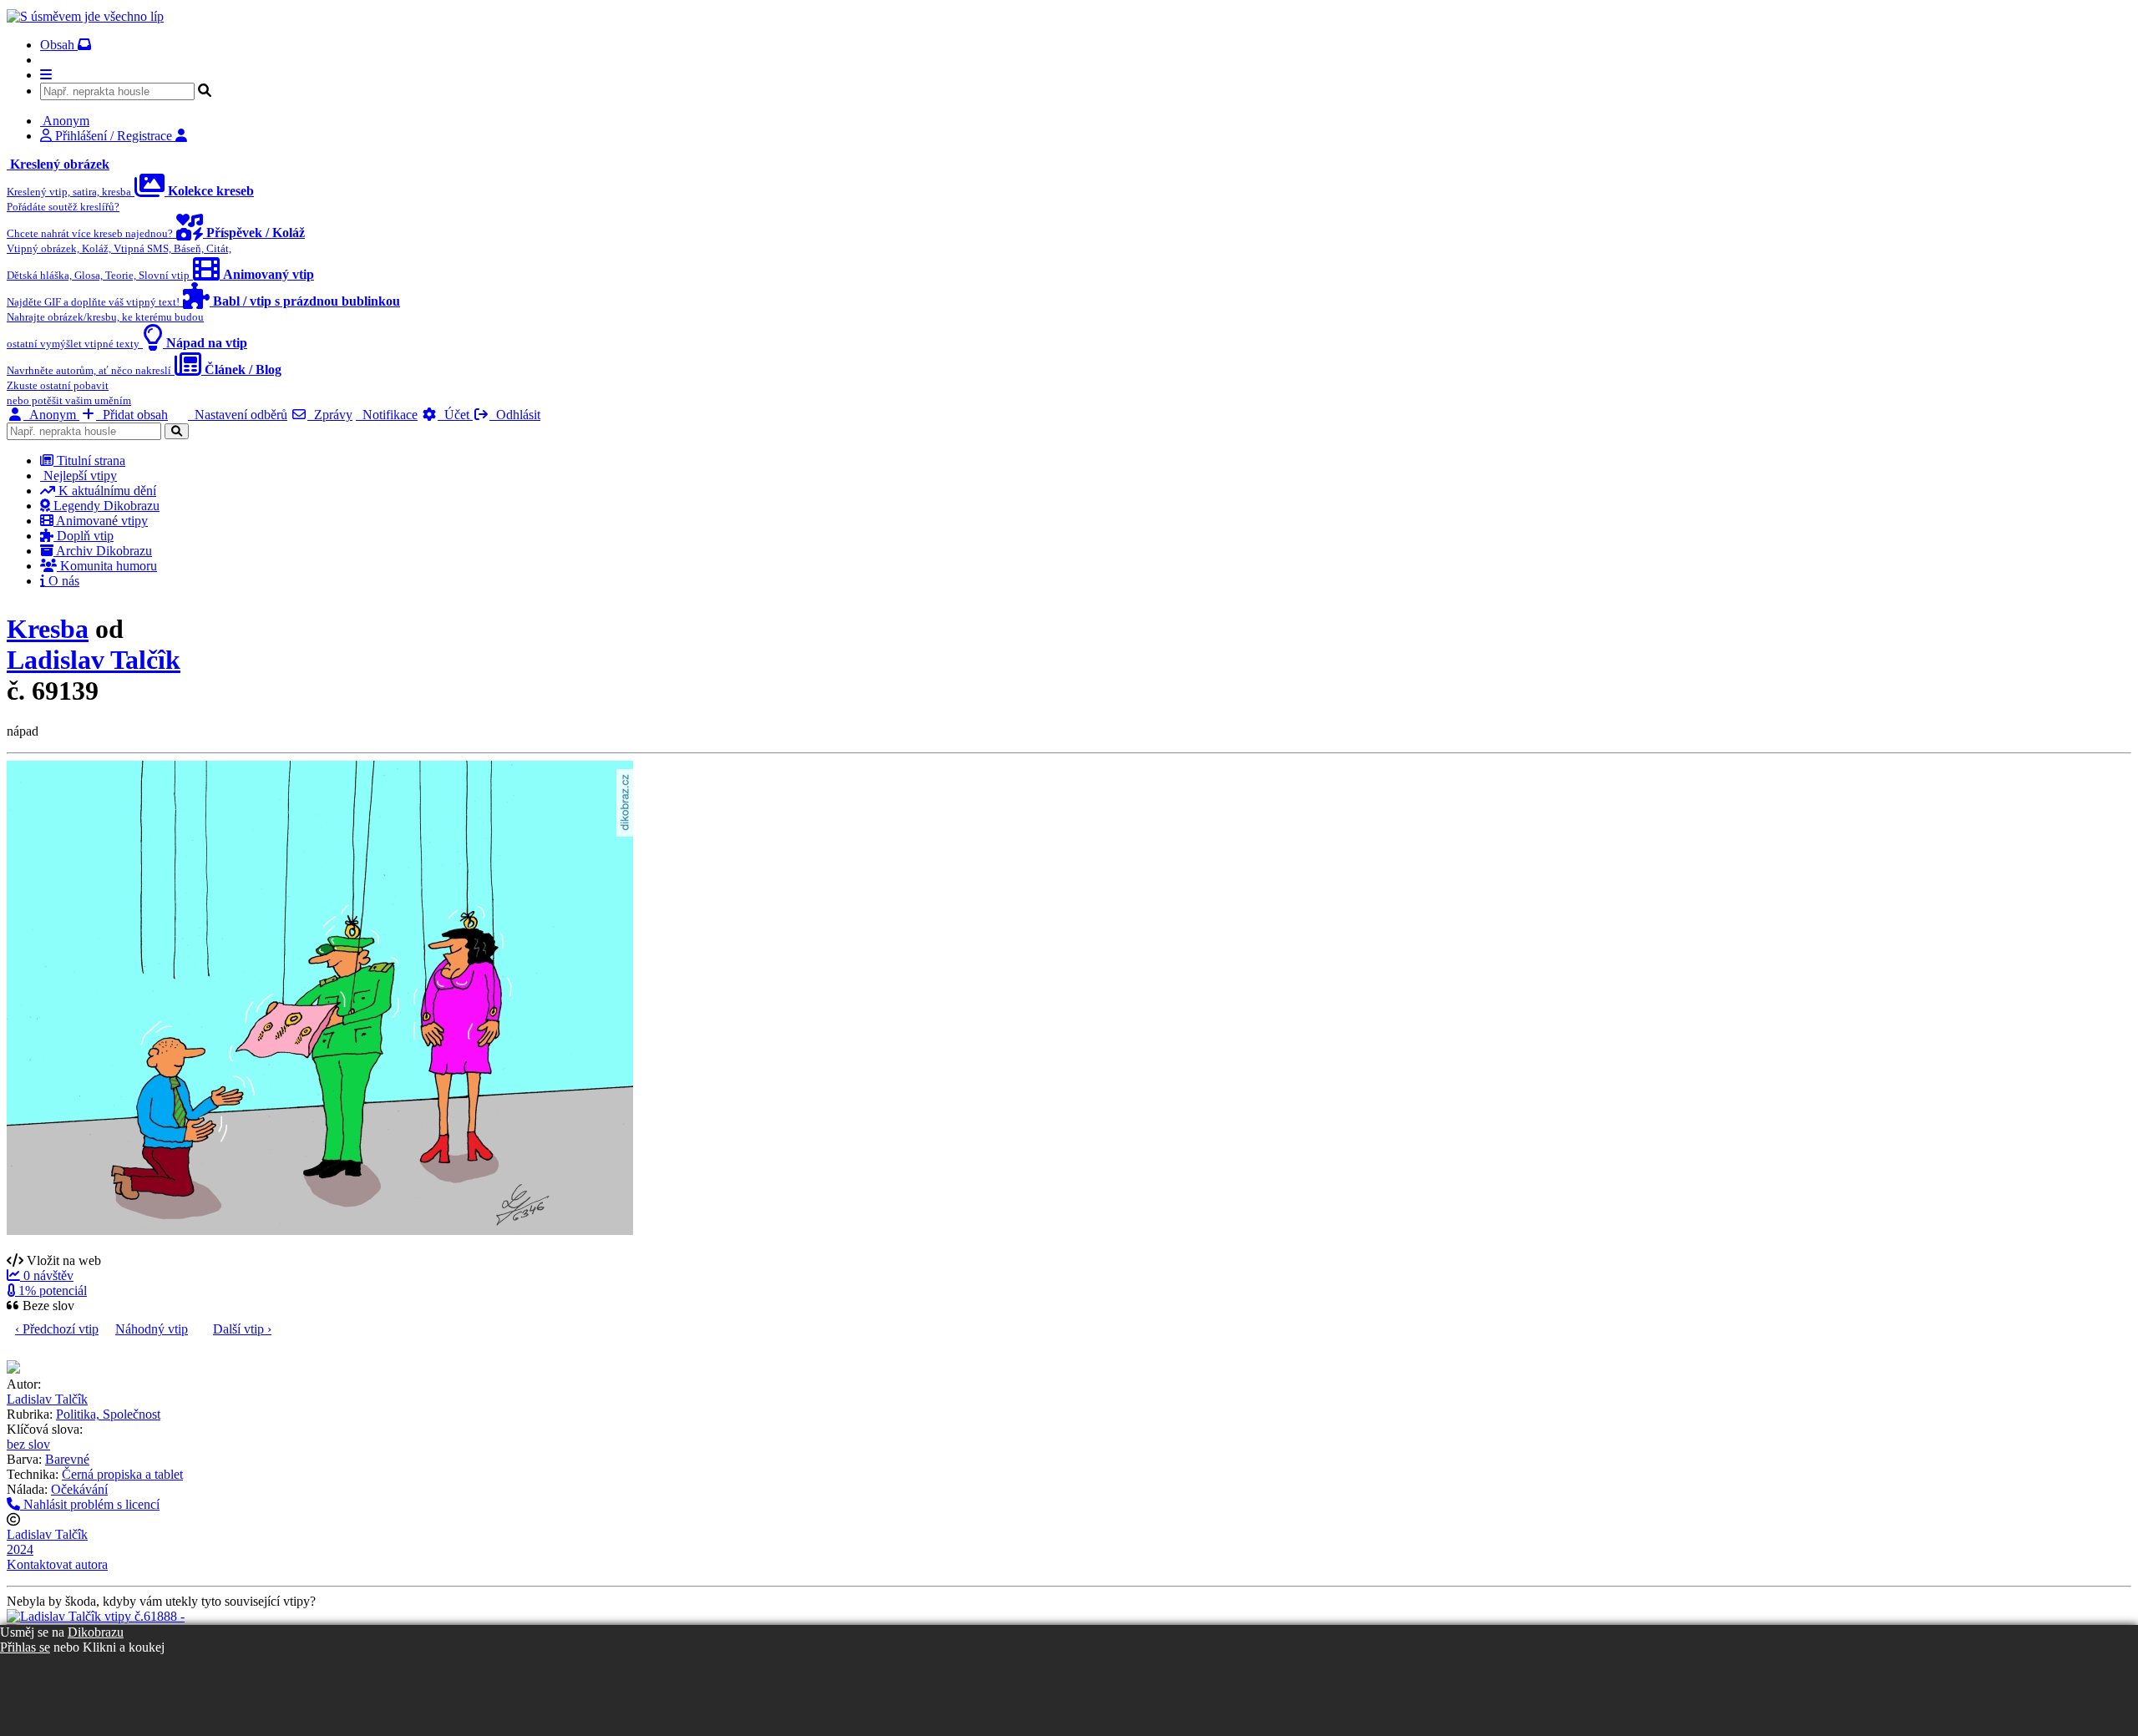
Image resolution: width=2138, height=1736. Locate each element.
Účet (455, 415)
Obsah (59, 45)
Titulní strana (89, 461)
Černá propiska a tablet (122, 1474)
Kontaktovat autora (57, 1564)
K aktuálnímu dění (106, 491)
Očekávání (79, 1489)
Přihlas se (25, 1647)
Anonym (51, 415)
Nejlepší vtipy (79, 476)
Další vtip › (242, 1329)
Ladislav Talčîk (94, 660)
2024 (20, 1549)
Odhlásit (515, 415)
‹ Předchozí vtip (57, 1329)
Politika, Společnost (108, 1414)
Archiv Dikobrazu (103, 551)
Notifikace (387, 415)
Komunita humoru (107, 566)
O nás (62, 581)
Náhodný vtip (152, 1329)
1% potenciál (51, 1291)
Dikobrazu (96, 1632)
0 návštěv (47, 1275)
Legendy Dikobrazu (105, 506)
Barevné (67, 1459)
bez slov (28, 1444)
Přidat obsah (132, 415)
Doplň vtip (84, 536)
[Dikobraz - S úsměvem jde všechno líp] (85, 16)
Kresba (48, 629)
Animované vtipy (101, 521)
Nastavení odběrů (238, 415)
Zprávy (330, 415)
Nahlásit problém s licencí (90, 1504)
